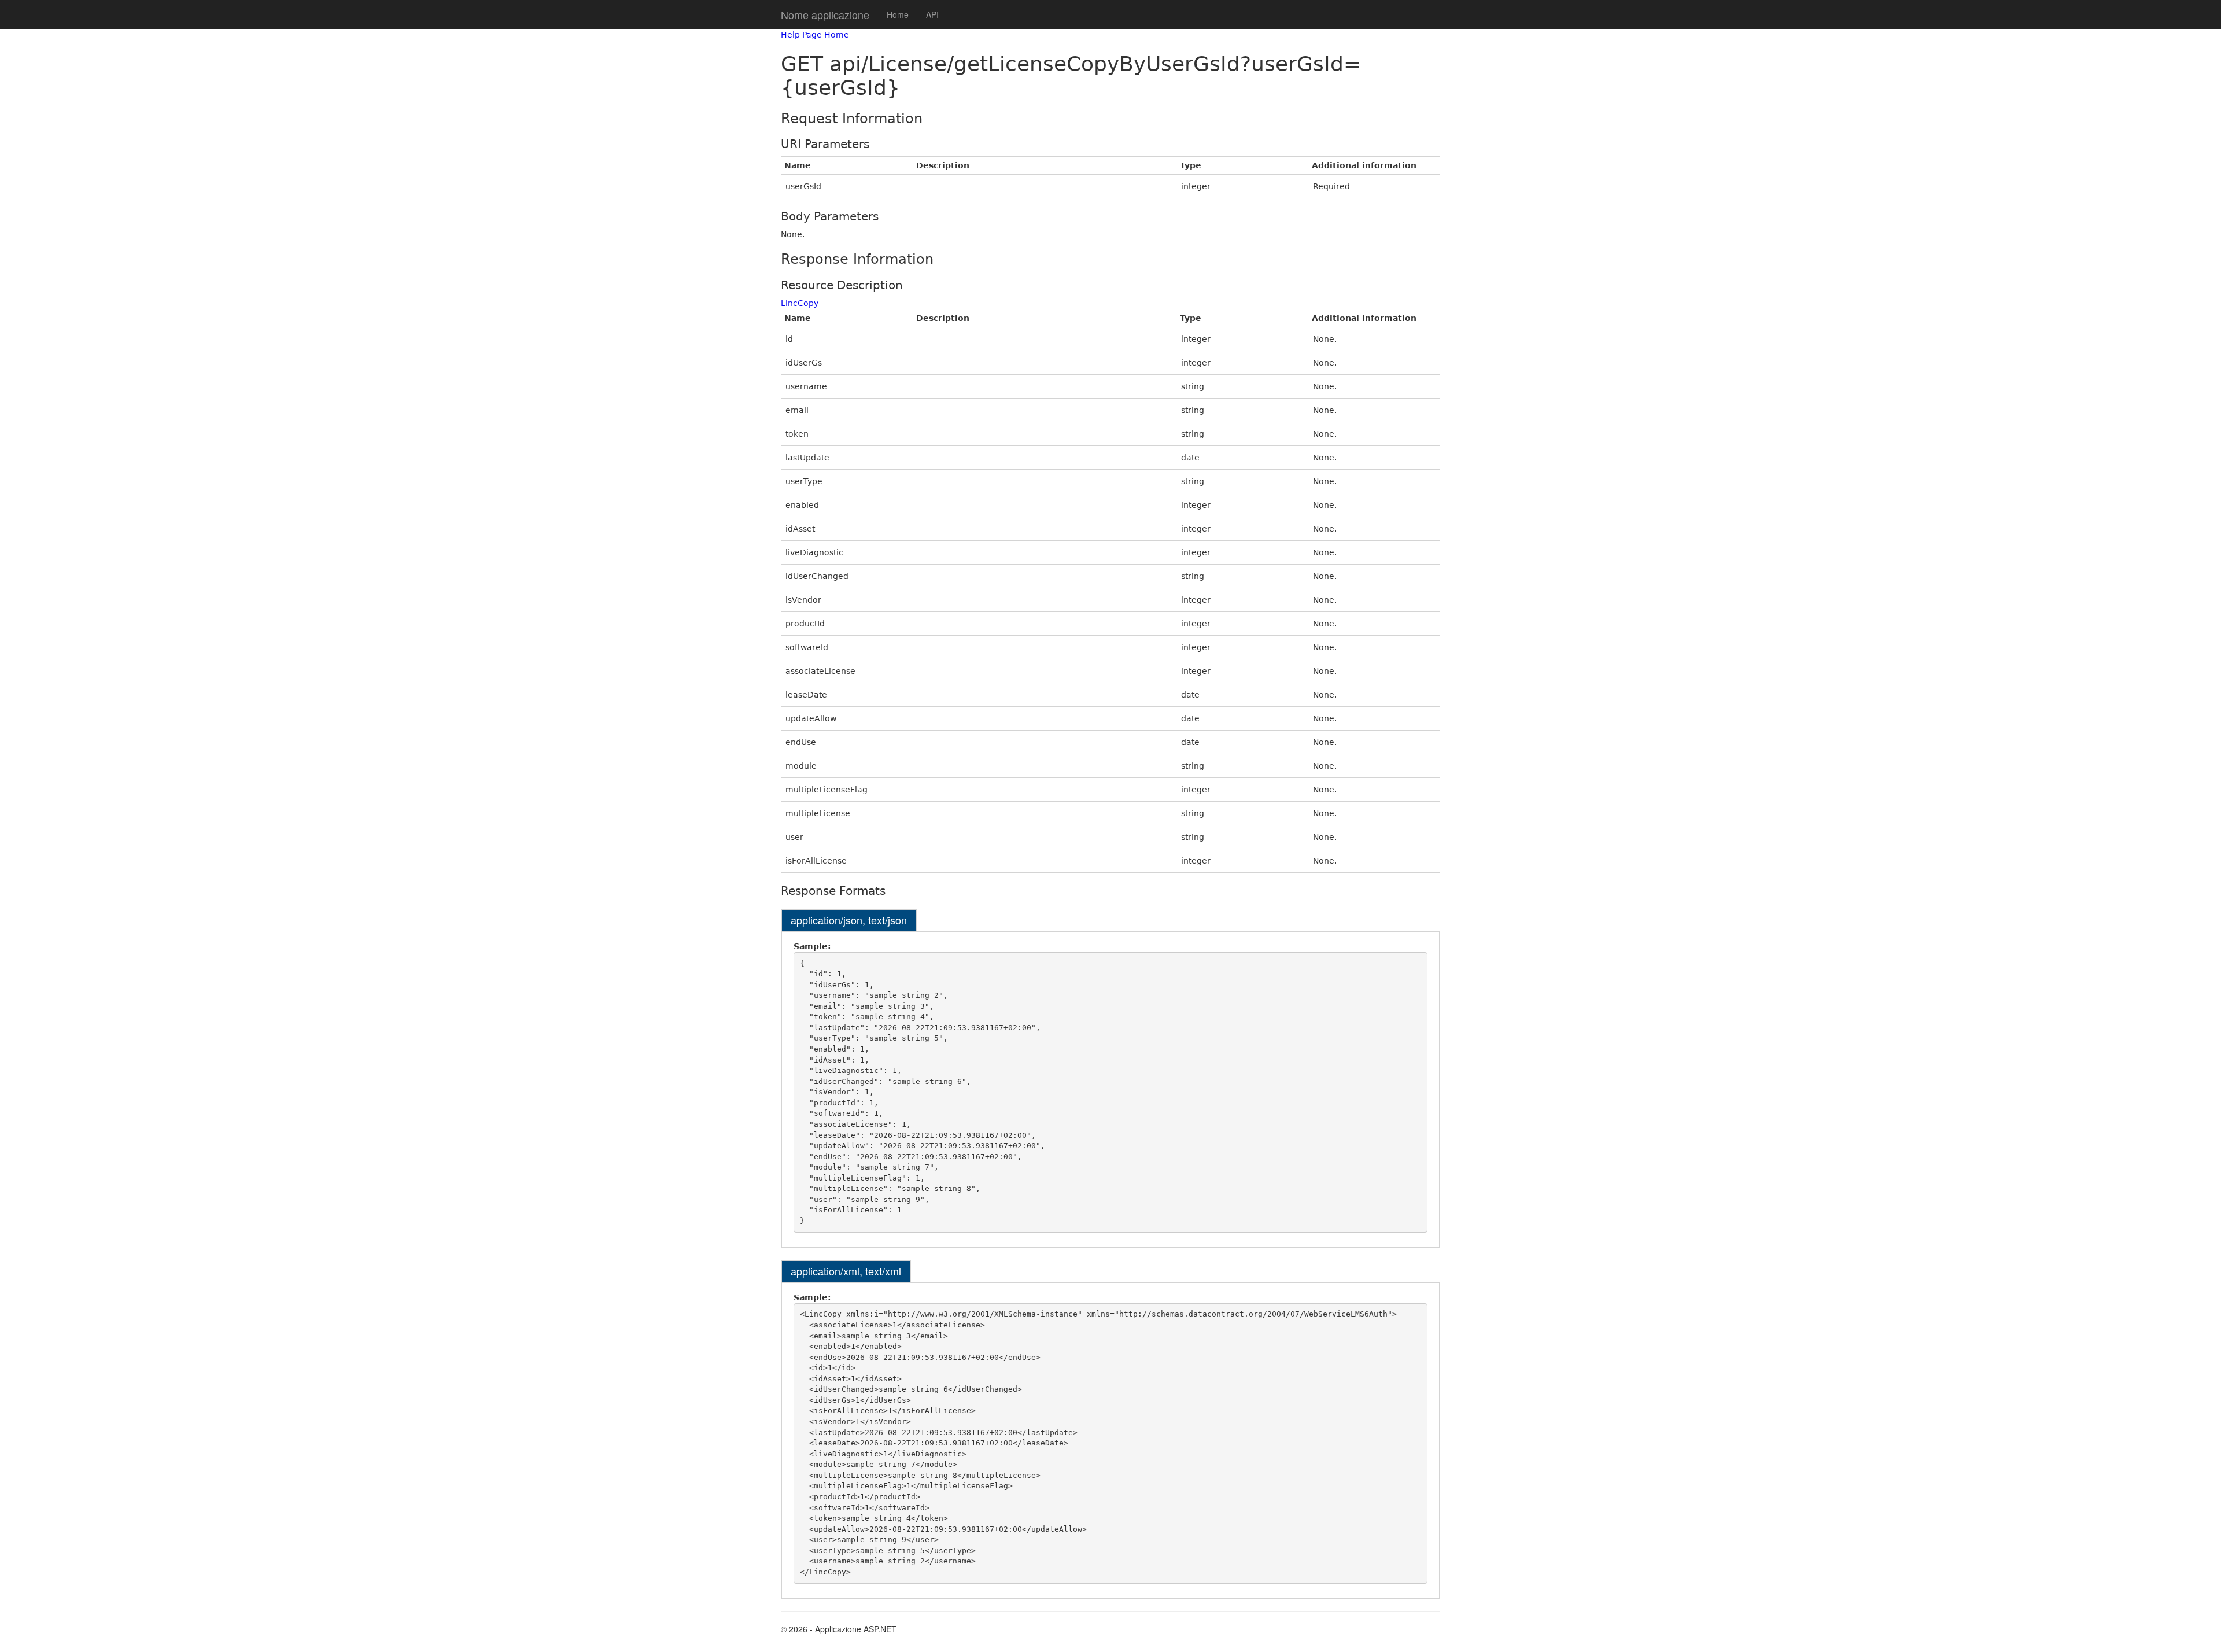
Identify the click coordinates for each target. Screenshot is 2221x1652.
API (932, 14)
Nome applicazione (825, 14)
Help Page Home (815, 35)
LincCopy (800, 303)
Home (898, 14)
